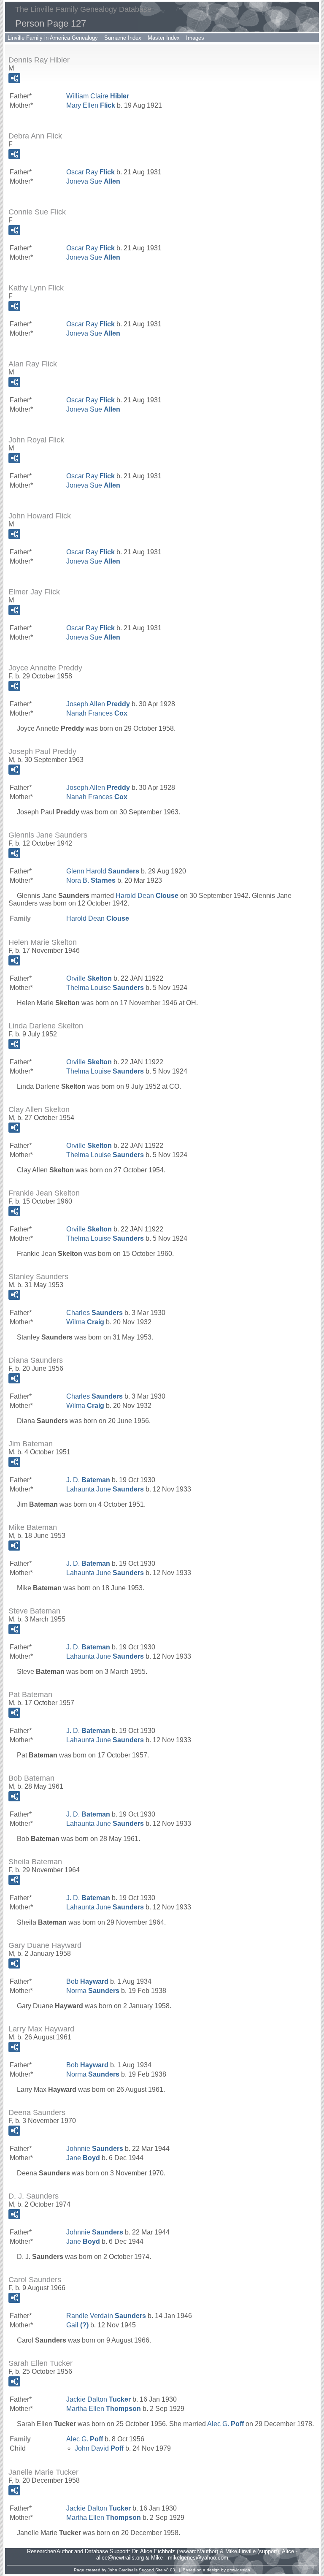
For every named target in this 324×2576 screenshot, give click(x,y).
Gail (77, 2325)
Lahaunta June (105, 1489)
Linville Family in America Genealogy (53, 38)
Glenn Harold (103, 871)
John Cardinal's (123, 2570)
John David (99, 2448)
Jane (83, 2158)
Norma (93, 1991)
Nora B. (91, 880)
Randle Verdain (106, 2316)
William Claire (98, 96)
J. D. (88, 1480)
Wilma (85, 1322)
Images (195, 38)
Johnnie (95, 2149)
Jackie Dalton (99, 2399)
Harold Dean (147, 896)
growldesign (239, 2570)
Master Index (164, 38)
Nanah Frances (97, 713)
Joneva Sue (93, 181)
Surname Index (123, 38)
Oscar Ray (90, 172)
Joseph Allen (98, 704)
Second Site (151, 2570)
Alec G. (225, 2424)
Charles (94, 1313)
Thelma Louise (105, 988)
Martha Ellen (104, 2409)
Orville (89, 978)
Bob (87, 1981)
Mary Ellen (91, 105)
